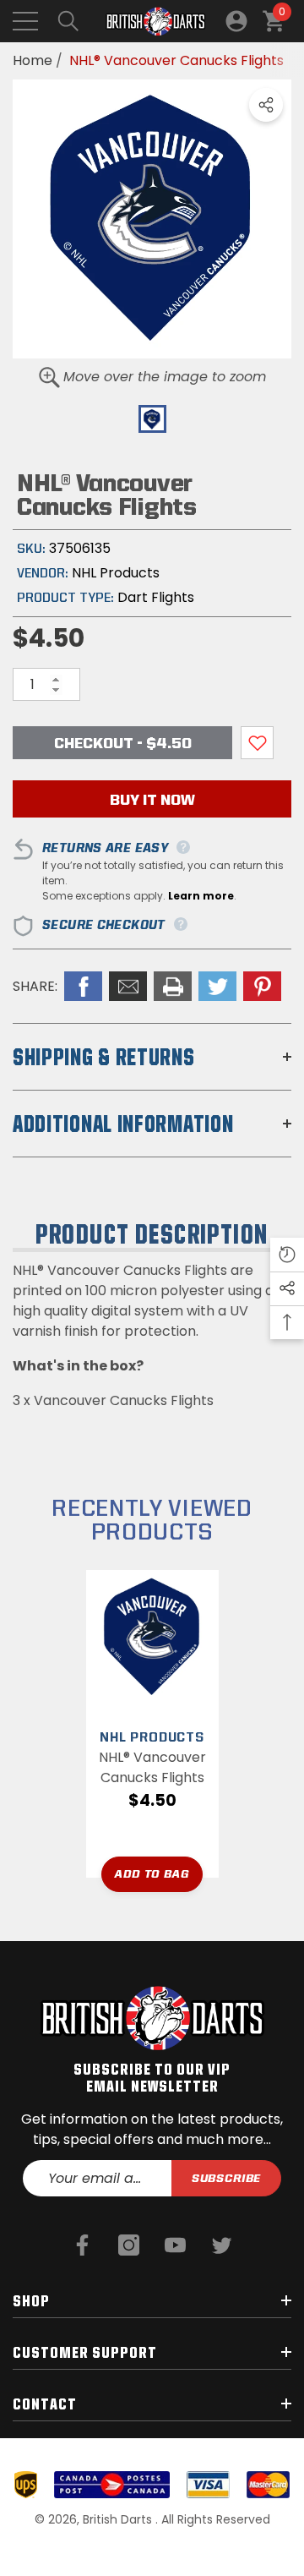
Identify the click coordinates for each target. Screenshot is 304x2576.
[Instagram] (129, 2245)
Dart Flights (156, 597)
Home (33, 60)
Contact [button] (45, 2404)
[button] (68, 21)
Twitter (217, 986)
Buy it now (152, 799)
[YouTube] (175, 2245)
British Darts (119, 2519)
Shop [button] (31, 2300)
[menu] (25, 21)
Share (266, 105)
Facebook (83, 986)
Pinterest (262, 986)
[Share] (266, 105)
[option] (152, 219)
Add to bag (152, 1873)
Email (128, 986)
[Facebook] (82, 2245)
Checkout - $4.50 (123, 743)
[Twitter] (222, 2245)
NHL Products (116, 573)
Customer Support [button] (85, 2352)
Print (173, 986)
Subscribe (227, 2178)
